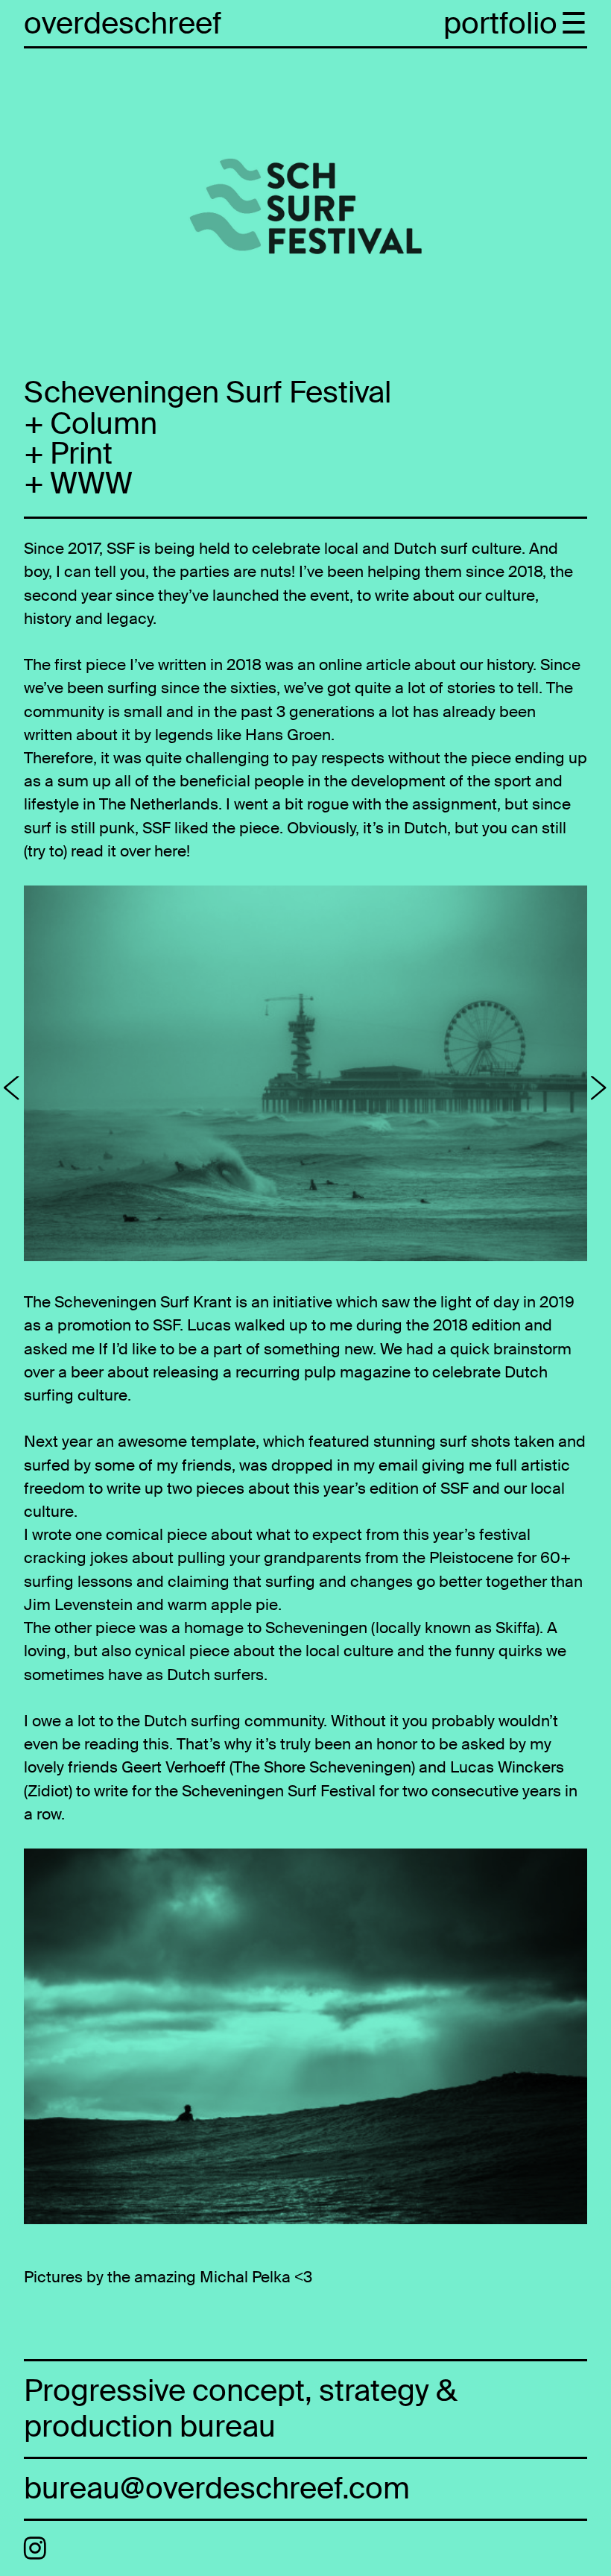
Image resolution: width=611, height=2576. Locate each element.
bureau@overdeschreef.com (217, 2488)
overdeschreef (123, 24)
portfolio (500, 24)
